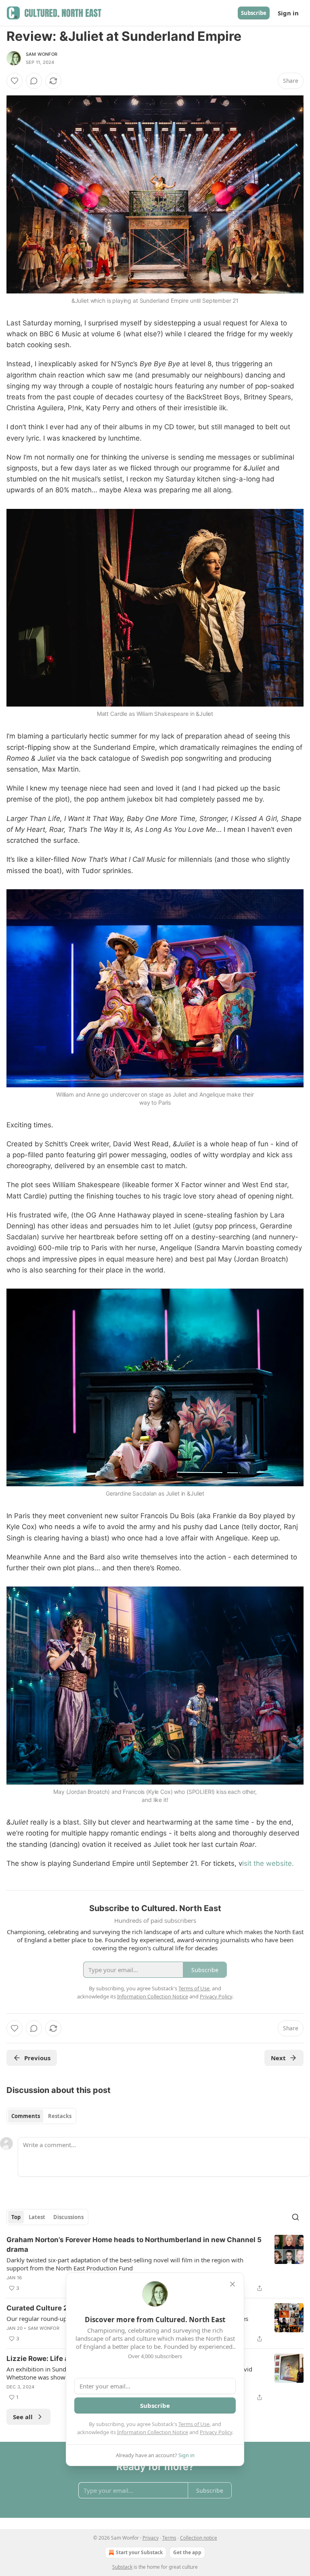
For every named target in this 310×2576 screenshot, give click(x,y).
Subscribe (254, 13)
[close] (232, 2284)
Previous (37, 2058)
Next (278, 2058)
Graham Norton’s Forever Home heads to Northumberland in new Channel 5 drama (134, 2245)
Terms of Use (194, 2424)
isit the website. (268, 1863)
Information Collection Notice (153, 2432)
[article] (155, 2264)
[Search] (295, 2217)
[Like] (15, 81)
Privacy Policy (216, 2432)
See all (23, 2417)
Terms (169, 2538)
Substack (122, 2567)
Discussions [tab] (68, 2217)
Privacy (151, 2538)
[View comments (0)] (34, 81)
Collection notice (199, 2538)
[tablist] (41, 2116)
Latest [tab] (37, 2217)
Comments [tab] (26, 2116)
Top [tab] (16, 2217)
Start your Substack (139, 2552)
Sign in (288, 13)
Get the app (187, 2552)
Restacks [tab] (60, 2116)
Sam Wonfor (42, 54)
